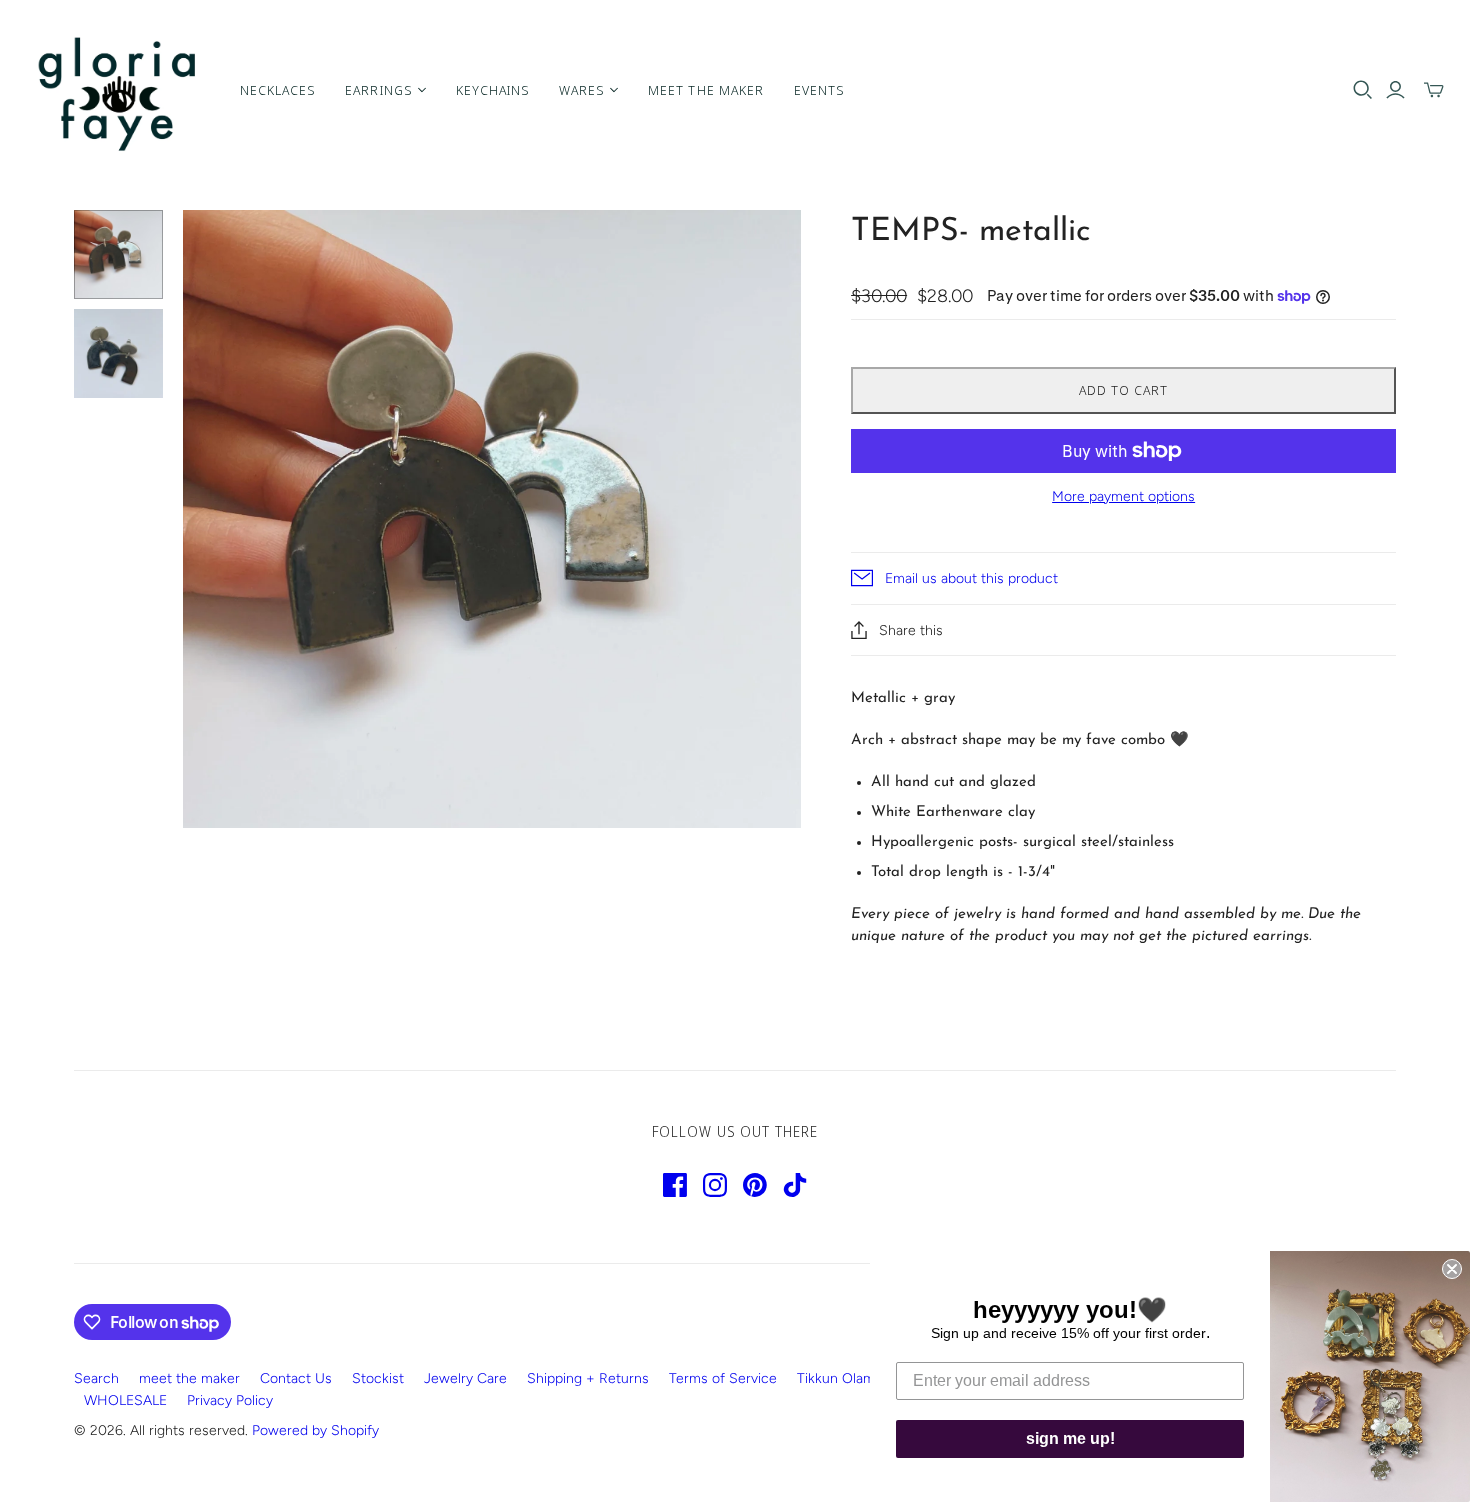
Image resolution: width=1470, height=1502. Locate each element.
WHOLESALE (125, 1400)
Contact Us (296, 1378)
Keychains (492, 90)
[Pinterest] (755, 1185)
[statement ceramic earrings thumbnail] (118, 254)
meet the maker (189, 1378)
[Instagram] (715, 1185)
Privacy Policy (230, 1400)
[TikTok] (795, 1185)
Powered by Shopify (315, 1430)
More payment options (1123, 496)
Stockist (378, 1378)
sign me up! (1070, 1438)
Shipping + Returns (588, 1378)
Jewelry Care (465, 1378)
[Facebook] (675, 1185)
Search (96, 1378)
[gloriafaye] (117, 90)
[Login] (1395, 90)
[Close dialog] (1452, 1269)
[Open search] (1363, 90)
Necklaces (277, 90)
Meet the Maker (706, 90)
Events (819, 90)
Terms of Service (723, 1378)
